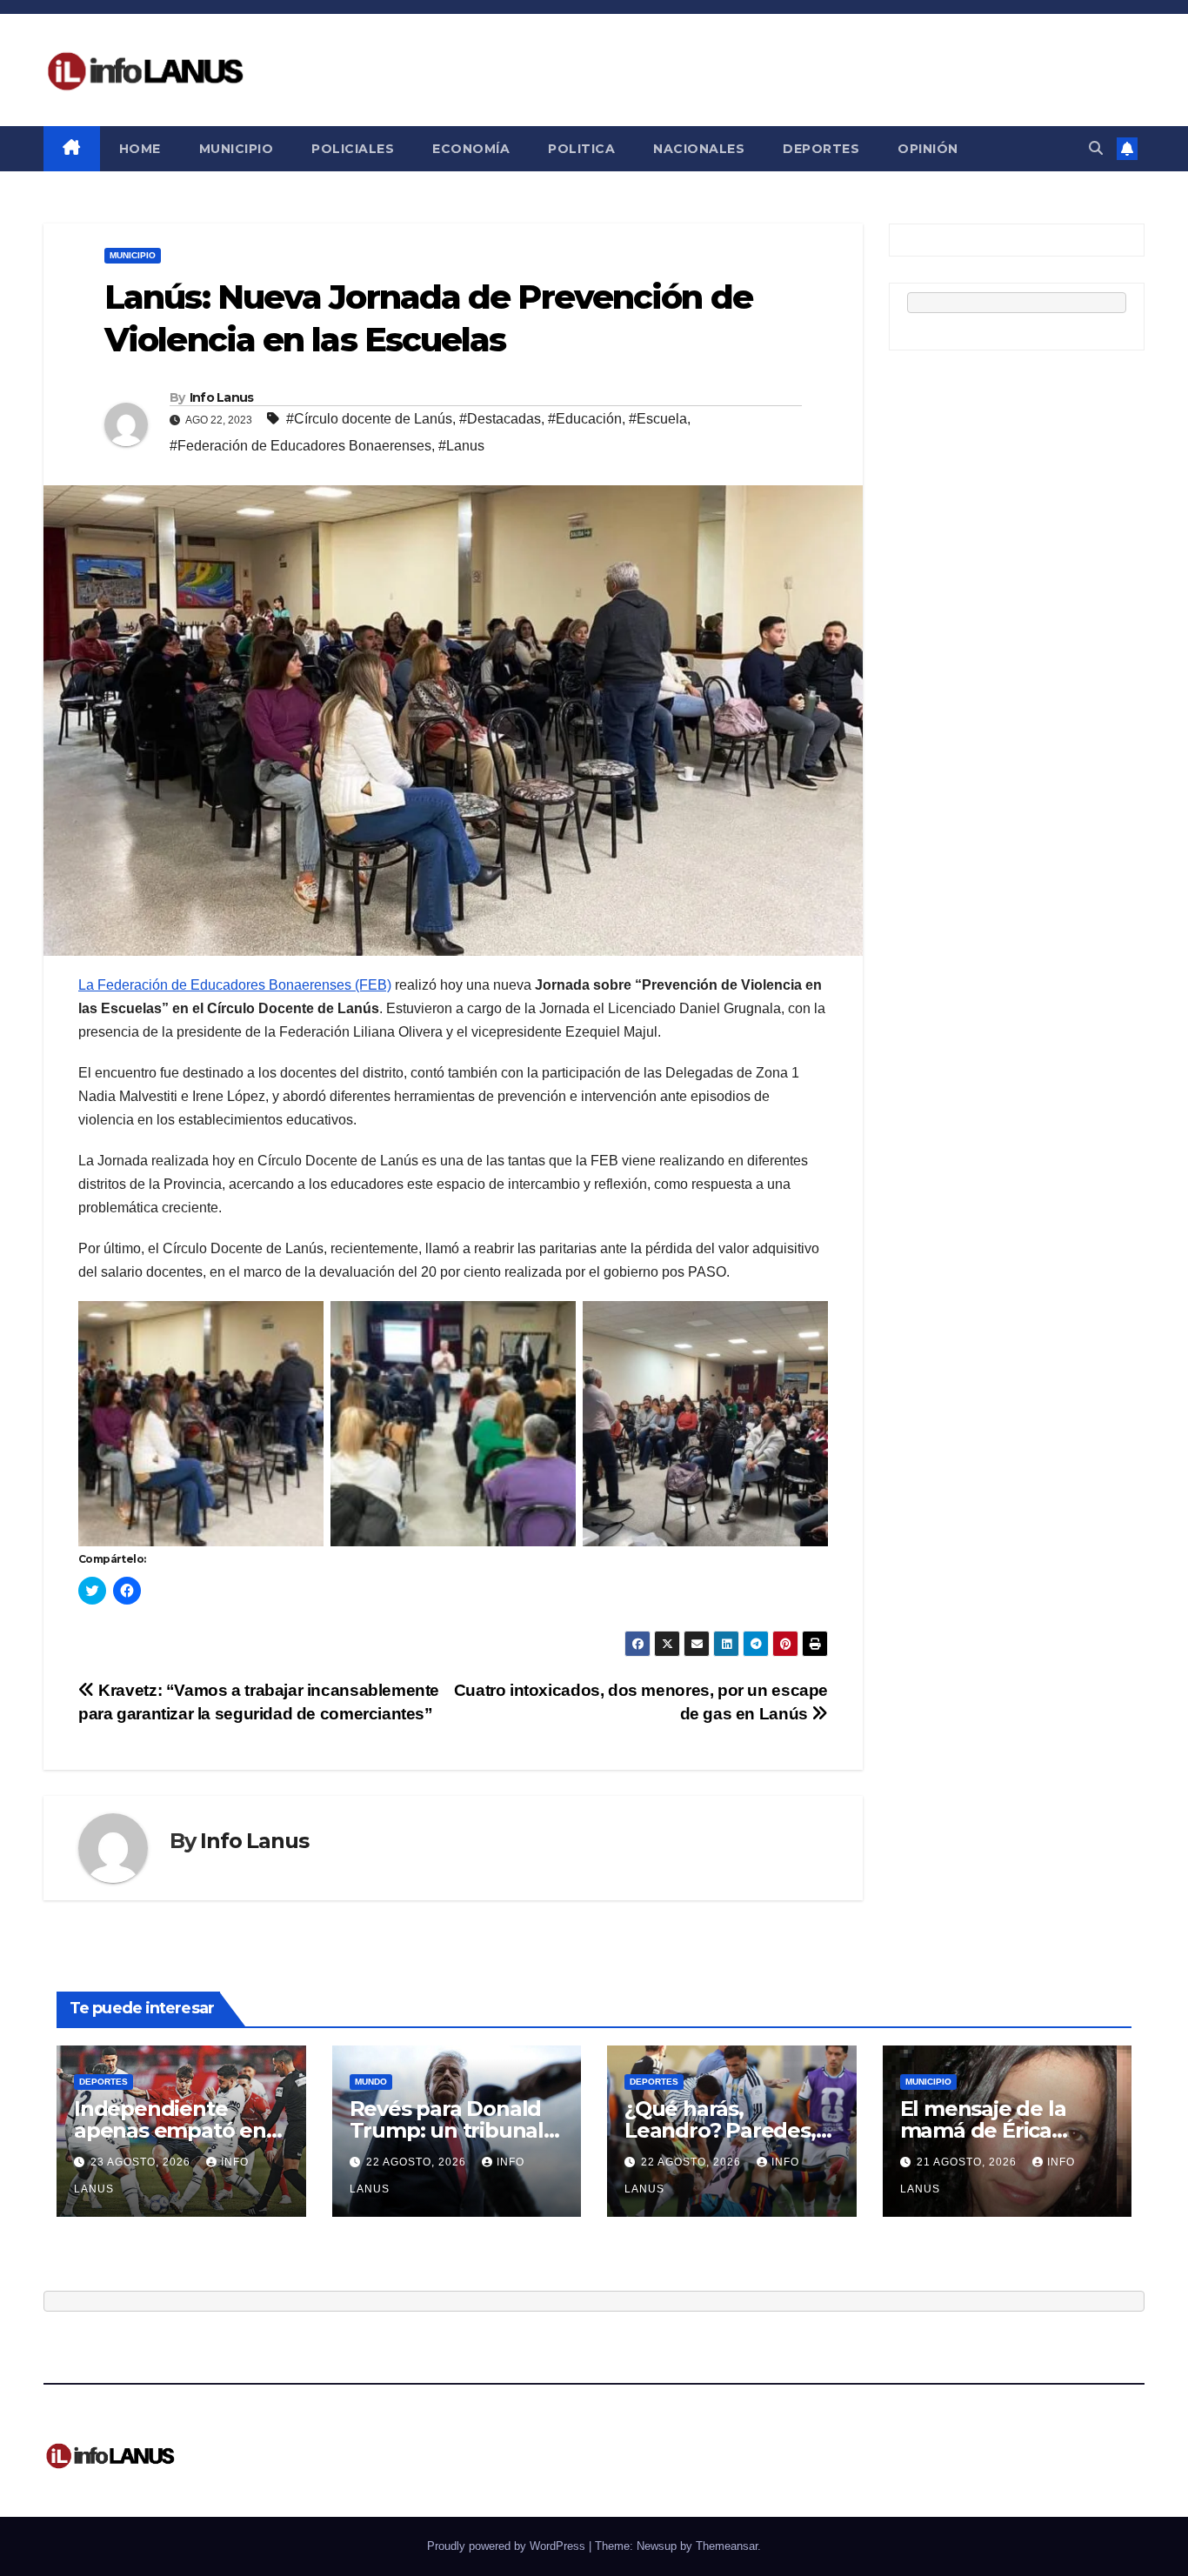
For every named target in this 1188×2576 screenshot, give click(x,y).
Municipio (237, 149)
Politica (581, 149)
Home (140, 149)
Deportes (821, 149)
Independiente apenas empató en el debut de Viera (170, 2130)
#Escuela (658, 419)
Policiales (353, 149)
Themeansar (727, 2546)
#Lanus (461, 446)
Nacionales (699, 149)
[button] (1096, 148)
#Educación (585, 419)
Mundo (371, 2082)
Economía (471, 149)
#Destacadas (500, 419)
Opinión (928, 149)
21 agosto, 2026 (968, 2162)
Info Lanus (222, 397)
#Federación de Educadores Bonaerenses (300, 446)
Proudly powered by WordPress (508, 2546)
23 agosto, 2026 (142, 2162)
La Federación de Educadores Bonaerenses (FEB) (235, 985)
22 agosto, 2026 (418, 2162)
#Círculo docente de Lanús (369, 419)
